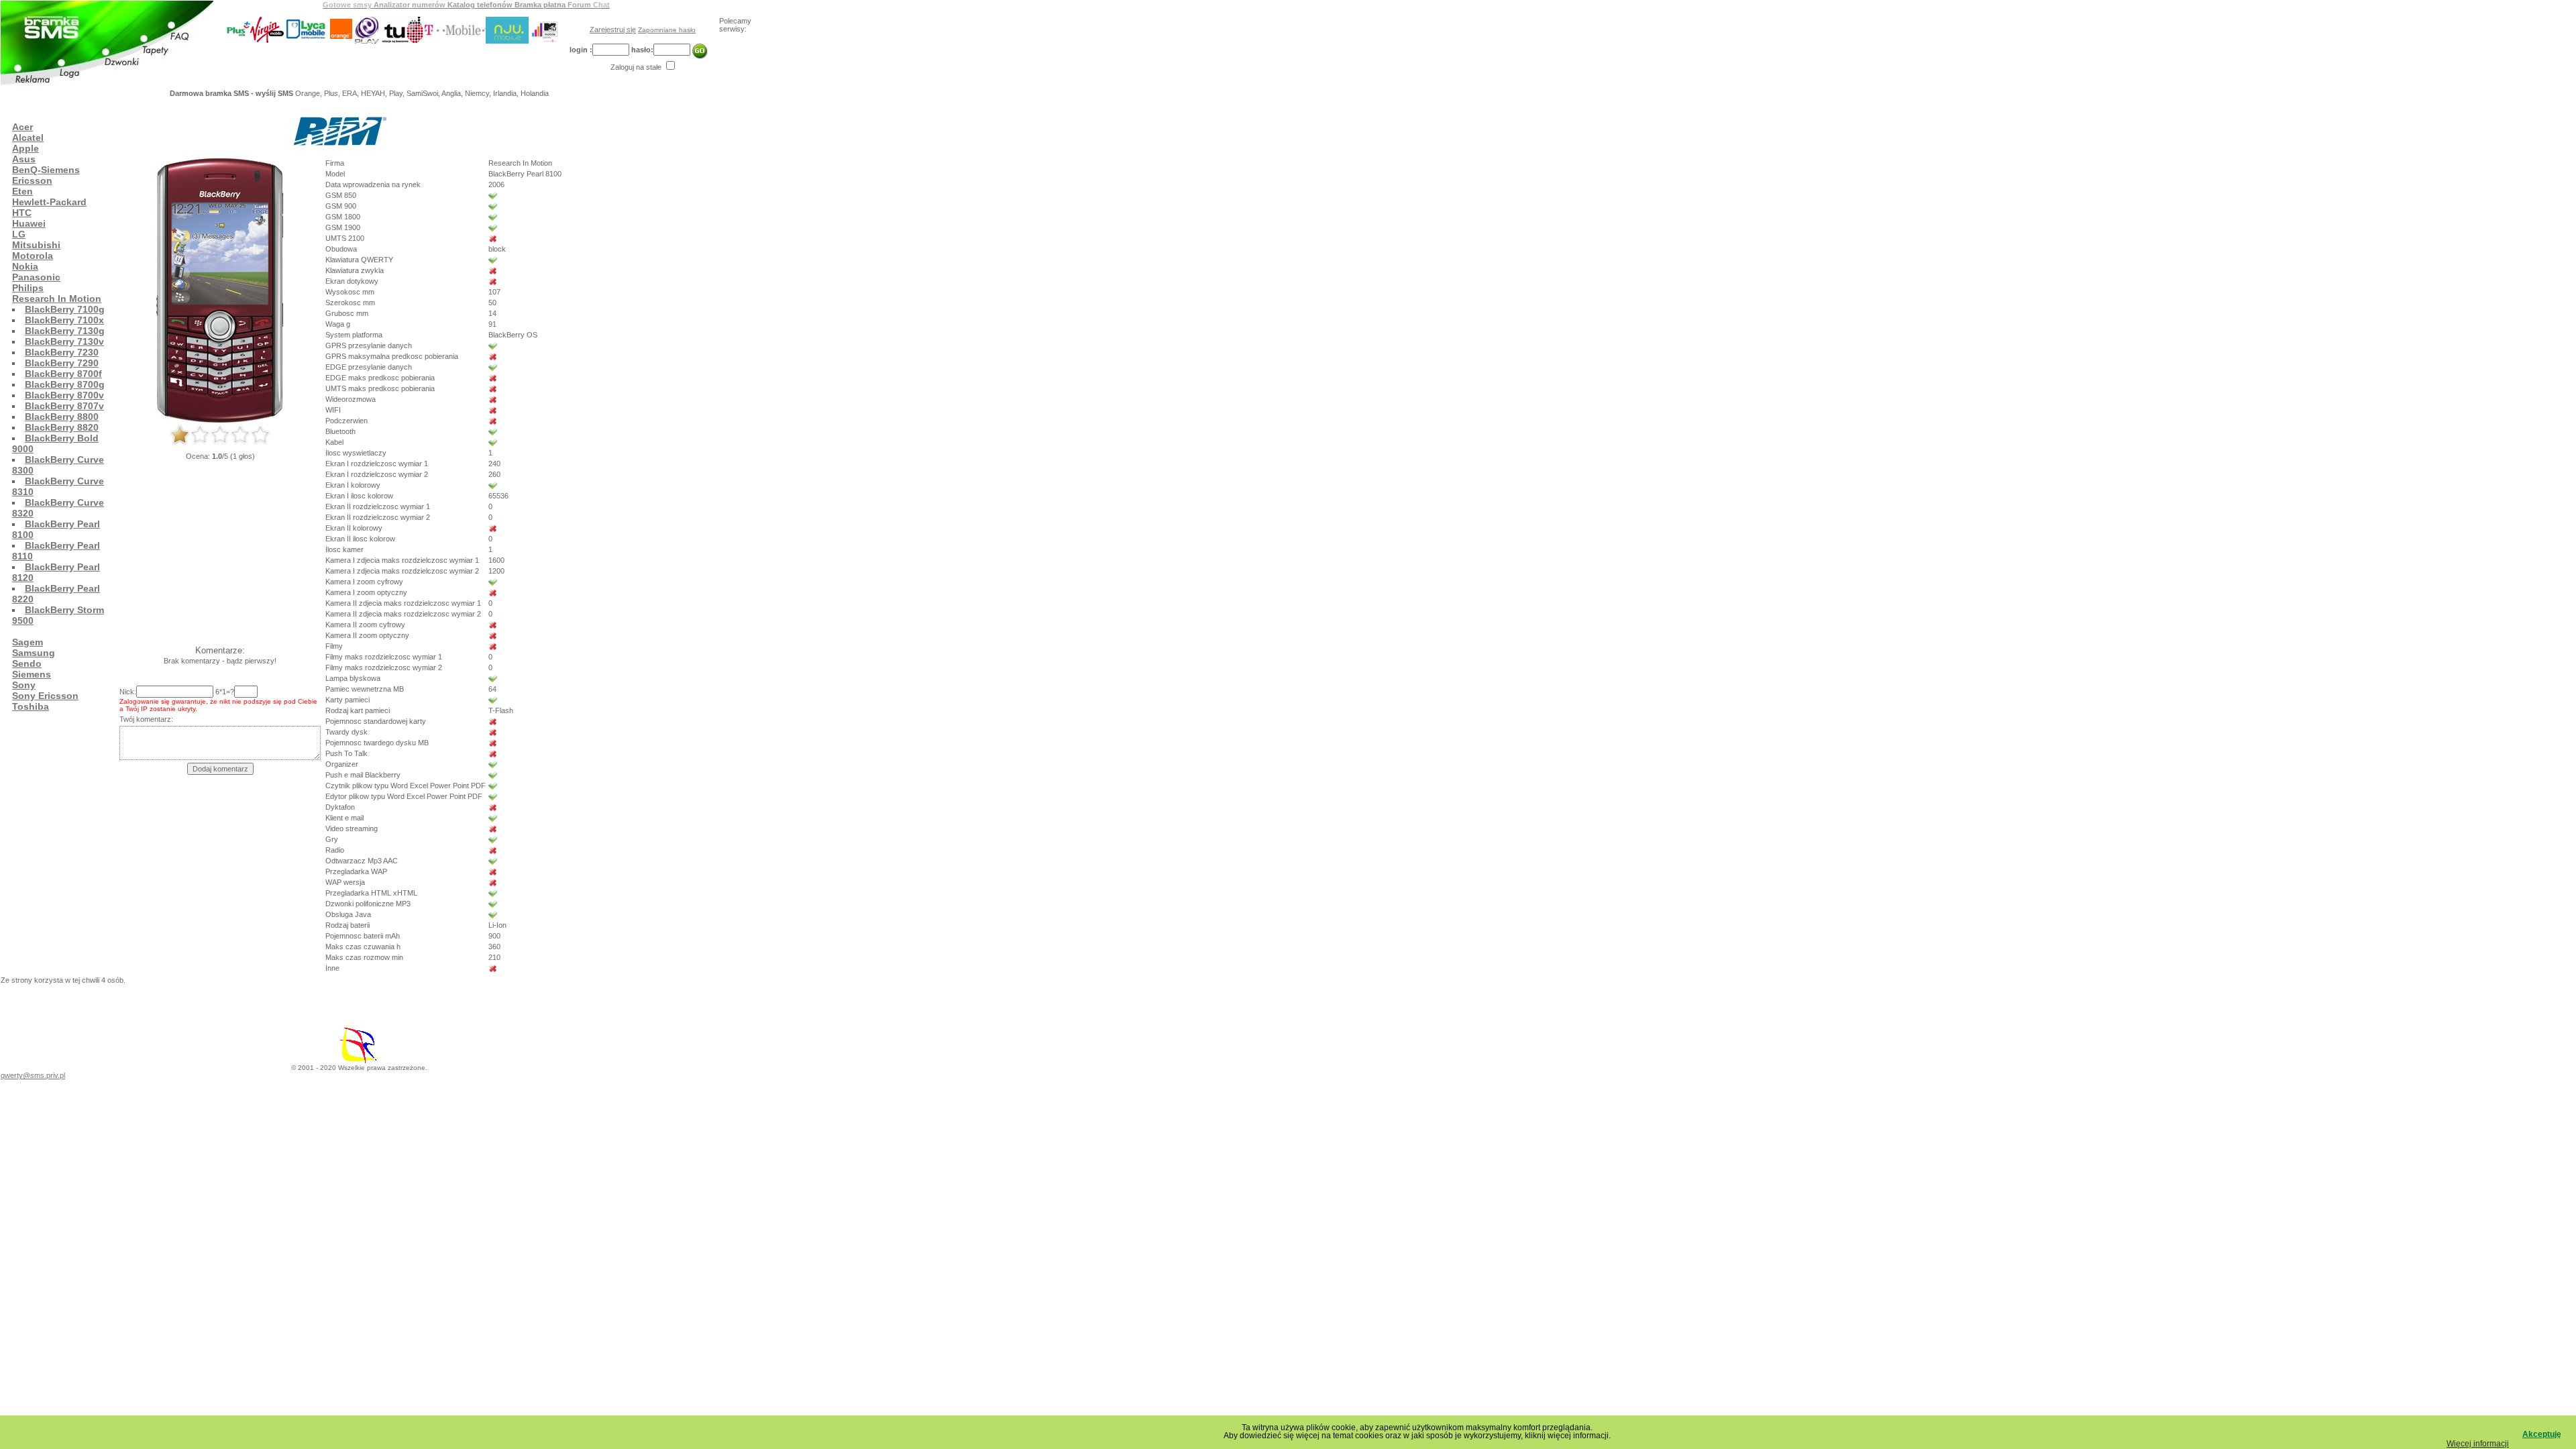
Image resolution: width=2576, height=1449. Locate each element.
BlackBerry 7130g (65, 331)
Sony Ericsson (45, 696)
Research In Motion (57, 299)
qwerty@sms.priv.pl (33, 1075)
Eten (22, 191)
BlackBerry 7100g (65, 309)
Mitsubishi (36, 245)
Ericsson (32, 180)
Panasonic (36, 277)
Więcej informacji (2478, 1444)
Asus (24, 159)
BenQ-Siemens (46, 170)
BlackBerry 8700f (63, 374)
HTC (22, 213)
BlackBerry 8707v (64, 406)
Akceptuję (2542, 1434)
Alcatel (28, 138)
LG (19, 234)
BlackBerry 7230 (62, 352)
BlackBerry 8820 (62, 427)
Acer (22, 127)
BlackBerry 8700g (65, 384)
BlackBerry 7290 (62, 363)
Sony (24, 685)
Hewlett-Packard (49, 202)
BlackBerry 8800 (62, 417)
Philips (28, 288)
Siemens (32, 674)
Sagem (28, 642)
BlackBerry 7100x (64, 320)
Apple (25, 148)
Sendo (27, 663)
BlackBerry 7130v (64, 341)
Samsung (34, 653)
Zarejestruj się (613, 30)
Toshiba (31, 706)
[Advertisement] (245, 102)
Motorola (33, 256)
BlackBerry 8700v (64, 395)
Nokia (25, 266)
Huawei (29, 223)
